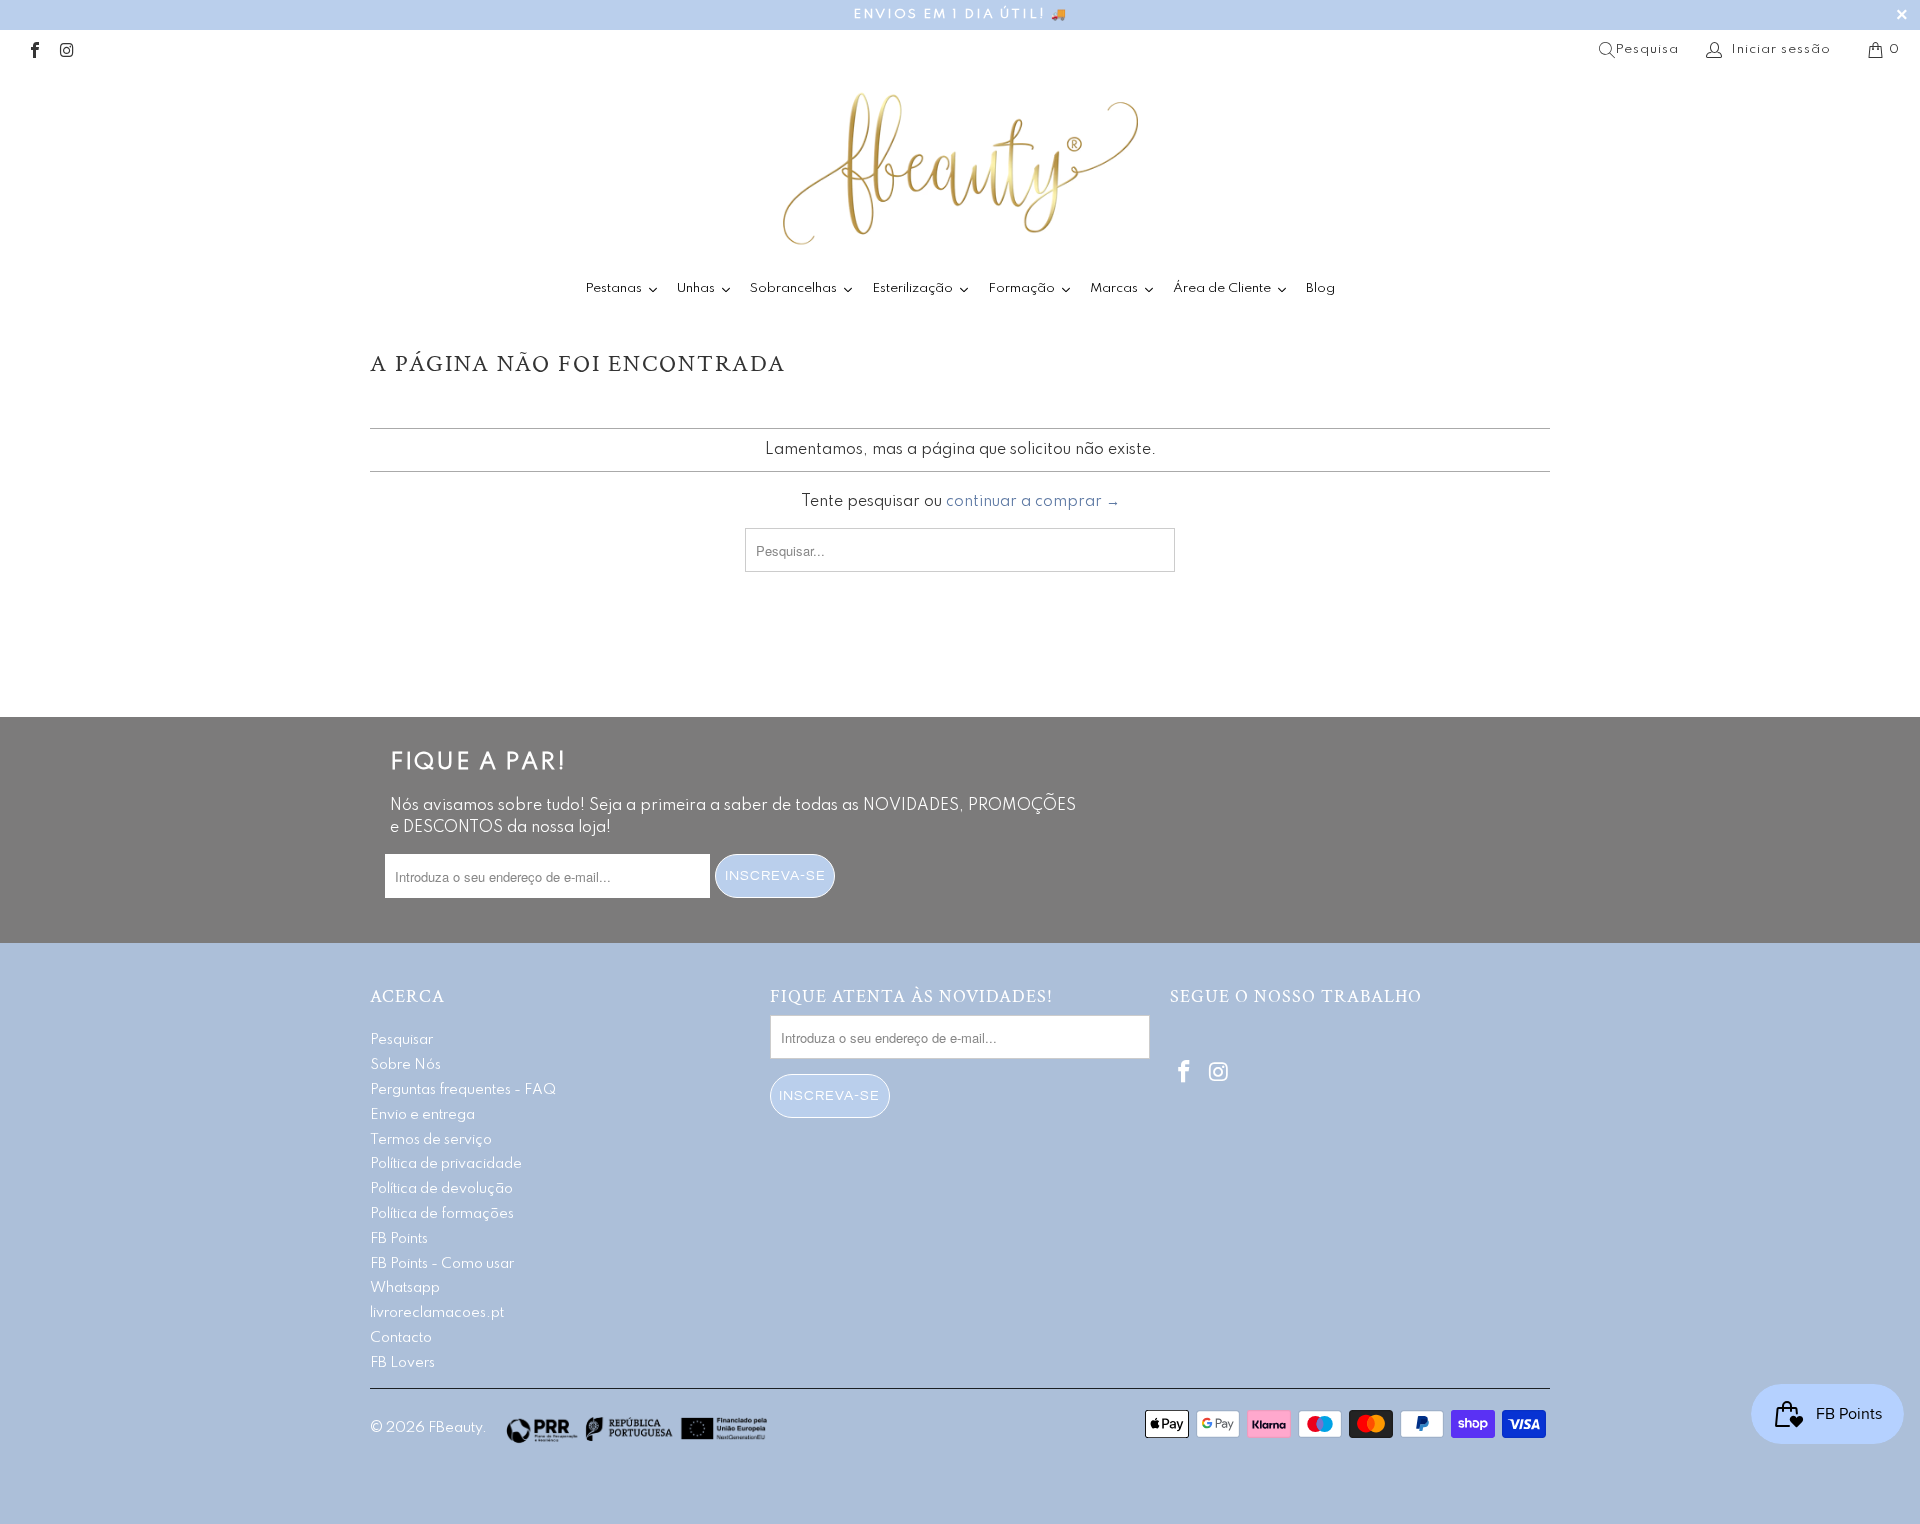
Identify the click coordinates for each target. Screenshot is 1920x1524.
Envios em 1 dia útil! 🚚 (960, 14)
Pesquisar (401, 1040)
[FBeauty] (960, 168)
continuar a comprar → (1033, 502)
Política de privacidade (446, 1164)
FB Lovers (402, 1363)
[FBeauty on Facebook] (34, 49)
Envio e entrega (422, 1115)
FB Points (399, 1239)
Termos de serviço (431, 1140)
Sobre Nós (405, 1065)
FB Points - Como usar (442, 1264)
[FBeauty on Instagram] (66, 49)
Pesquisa (1647, 49)
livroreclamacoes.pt (437, 1313)
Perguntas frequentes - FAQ (463, 1090)
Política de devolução (441, 1189)
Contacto (401, 1338)
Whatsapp (405, 1288)
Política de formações (442, 1214)
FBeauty (455, 1428)
